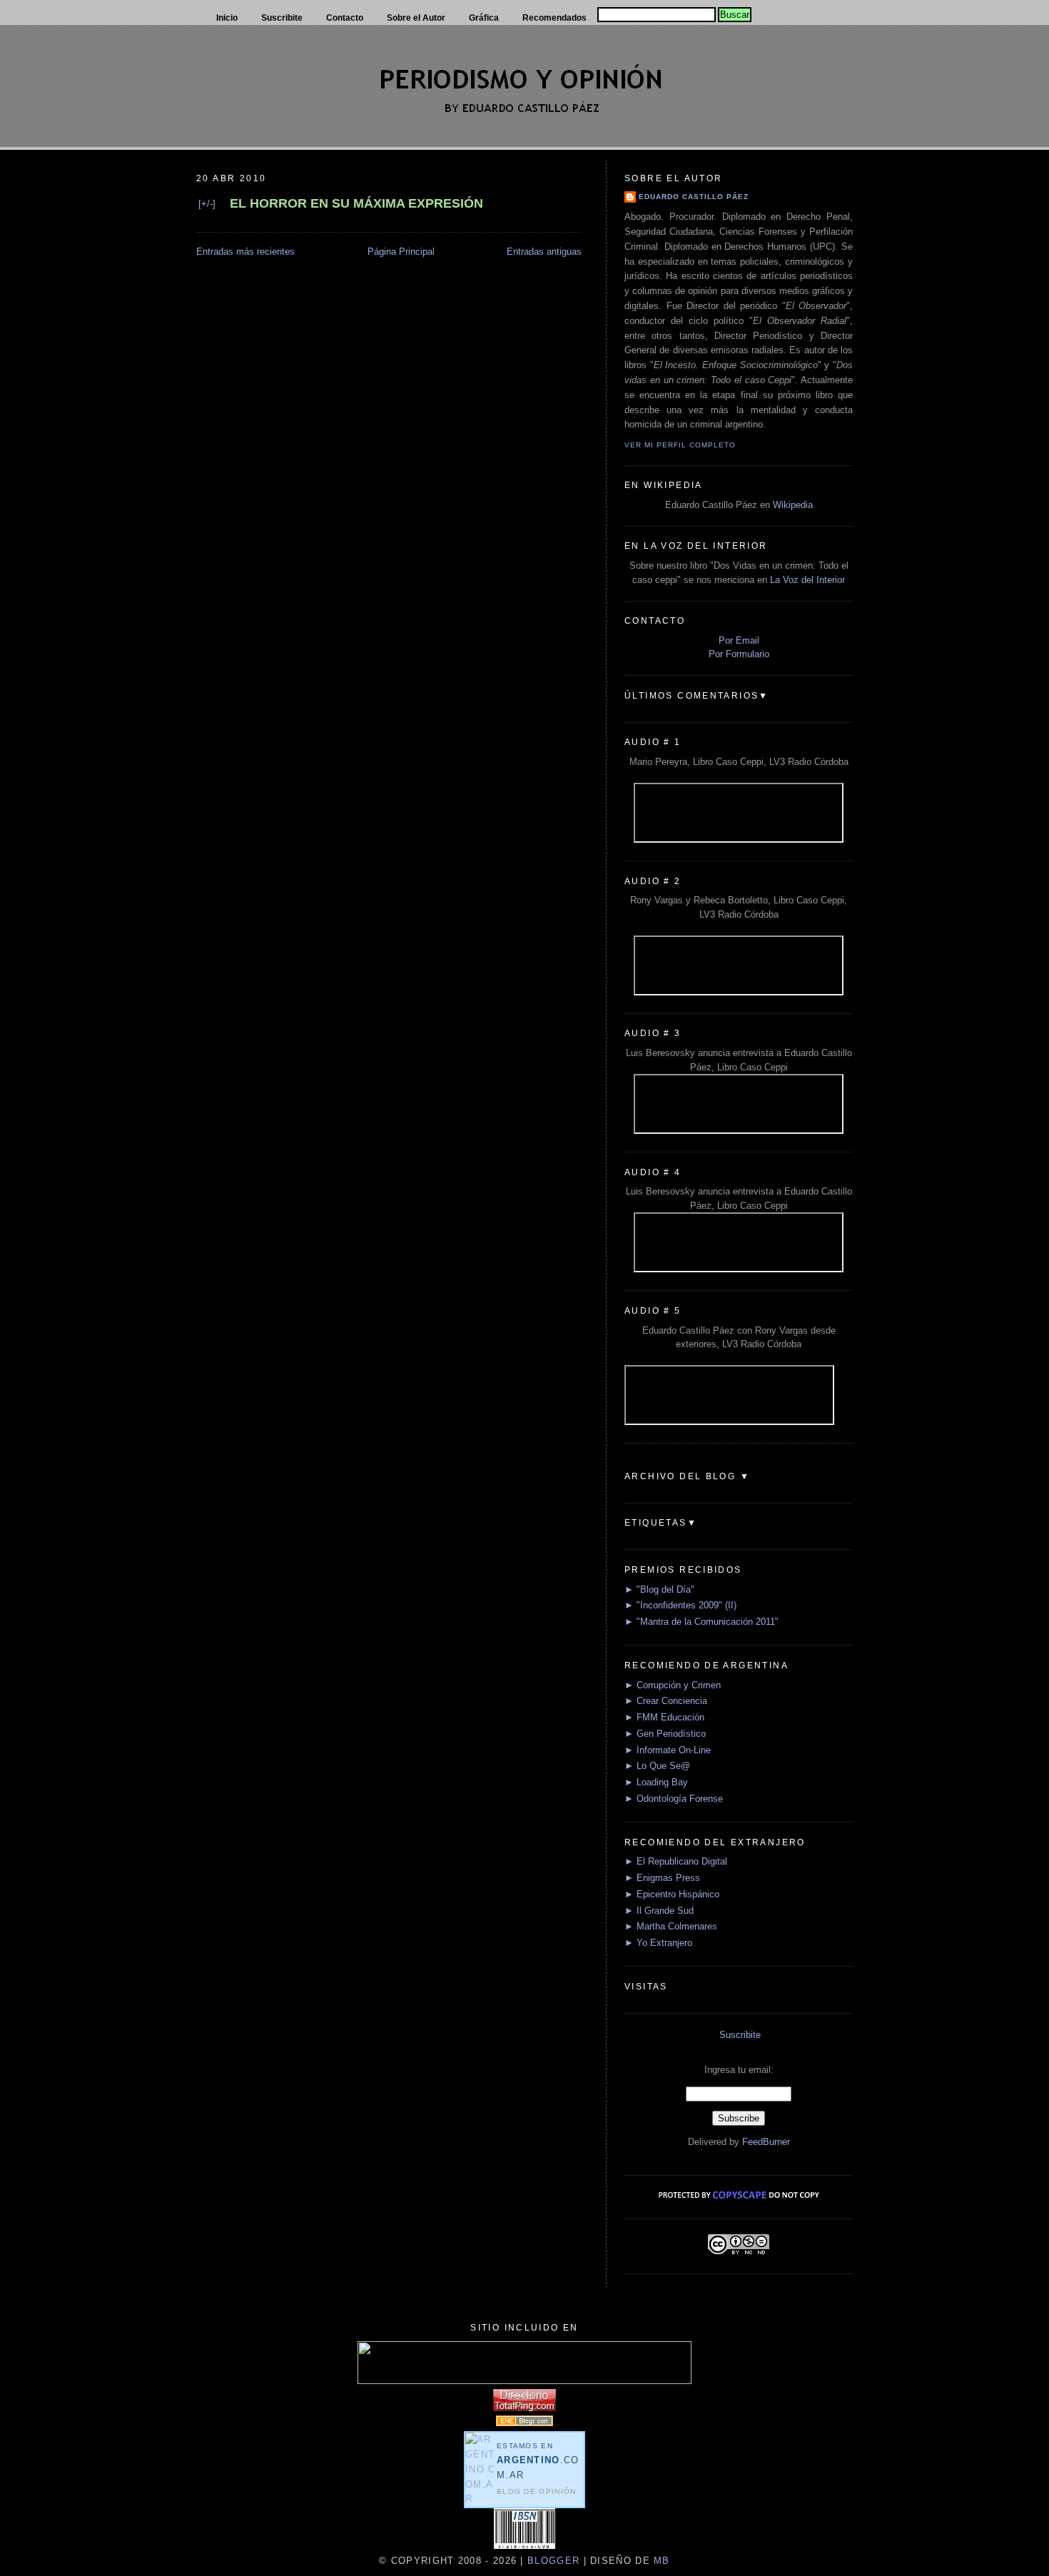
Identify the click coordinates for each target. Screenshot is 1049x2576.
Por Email (739, 640)
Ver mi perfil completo (680, 445)
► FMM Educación (664, 1717)
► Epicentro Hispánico (672, 1894)
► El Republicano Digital (676, 1861)
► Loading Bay (656, 1782)
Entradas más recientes (245, 252)
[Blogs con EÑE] (524, 2423)
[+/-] (207, 204)
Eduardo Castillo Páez (694, 197)
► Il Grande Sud (659, 1911)
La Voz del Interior (807, 580)
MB (660, 2561)
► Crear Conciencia (666, 1701)
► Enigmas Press (662, 1878)
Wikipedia (793, 505)
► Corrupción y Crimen (673, 1685)
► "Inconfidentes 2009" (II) (680, 1605)
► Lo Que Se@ (657, 1766)
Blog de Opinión (537, 2491)
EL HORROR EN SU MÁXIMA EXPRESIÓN (356, 203)
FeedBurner (766, 2142)
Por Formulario (739, 654)
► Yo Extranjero (658, 1943)
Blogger (553, 2561)
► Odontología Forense (674, 1799)
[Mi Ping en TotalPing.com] (524, 2408)
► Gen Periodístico (665, 1734)
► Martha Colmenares (671, 1926)
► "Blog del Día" (659, 1589)
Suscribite (740, 2035)
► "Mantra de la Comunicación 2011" (701, 1622)
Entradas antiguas (544, 252)
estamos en (538, 2461)
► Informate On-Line (668, 1750)
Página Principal (401, 252)
